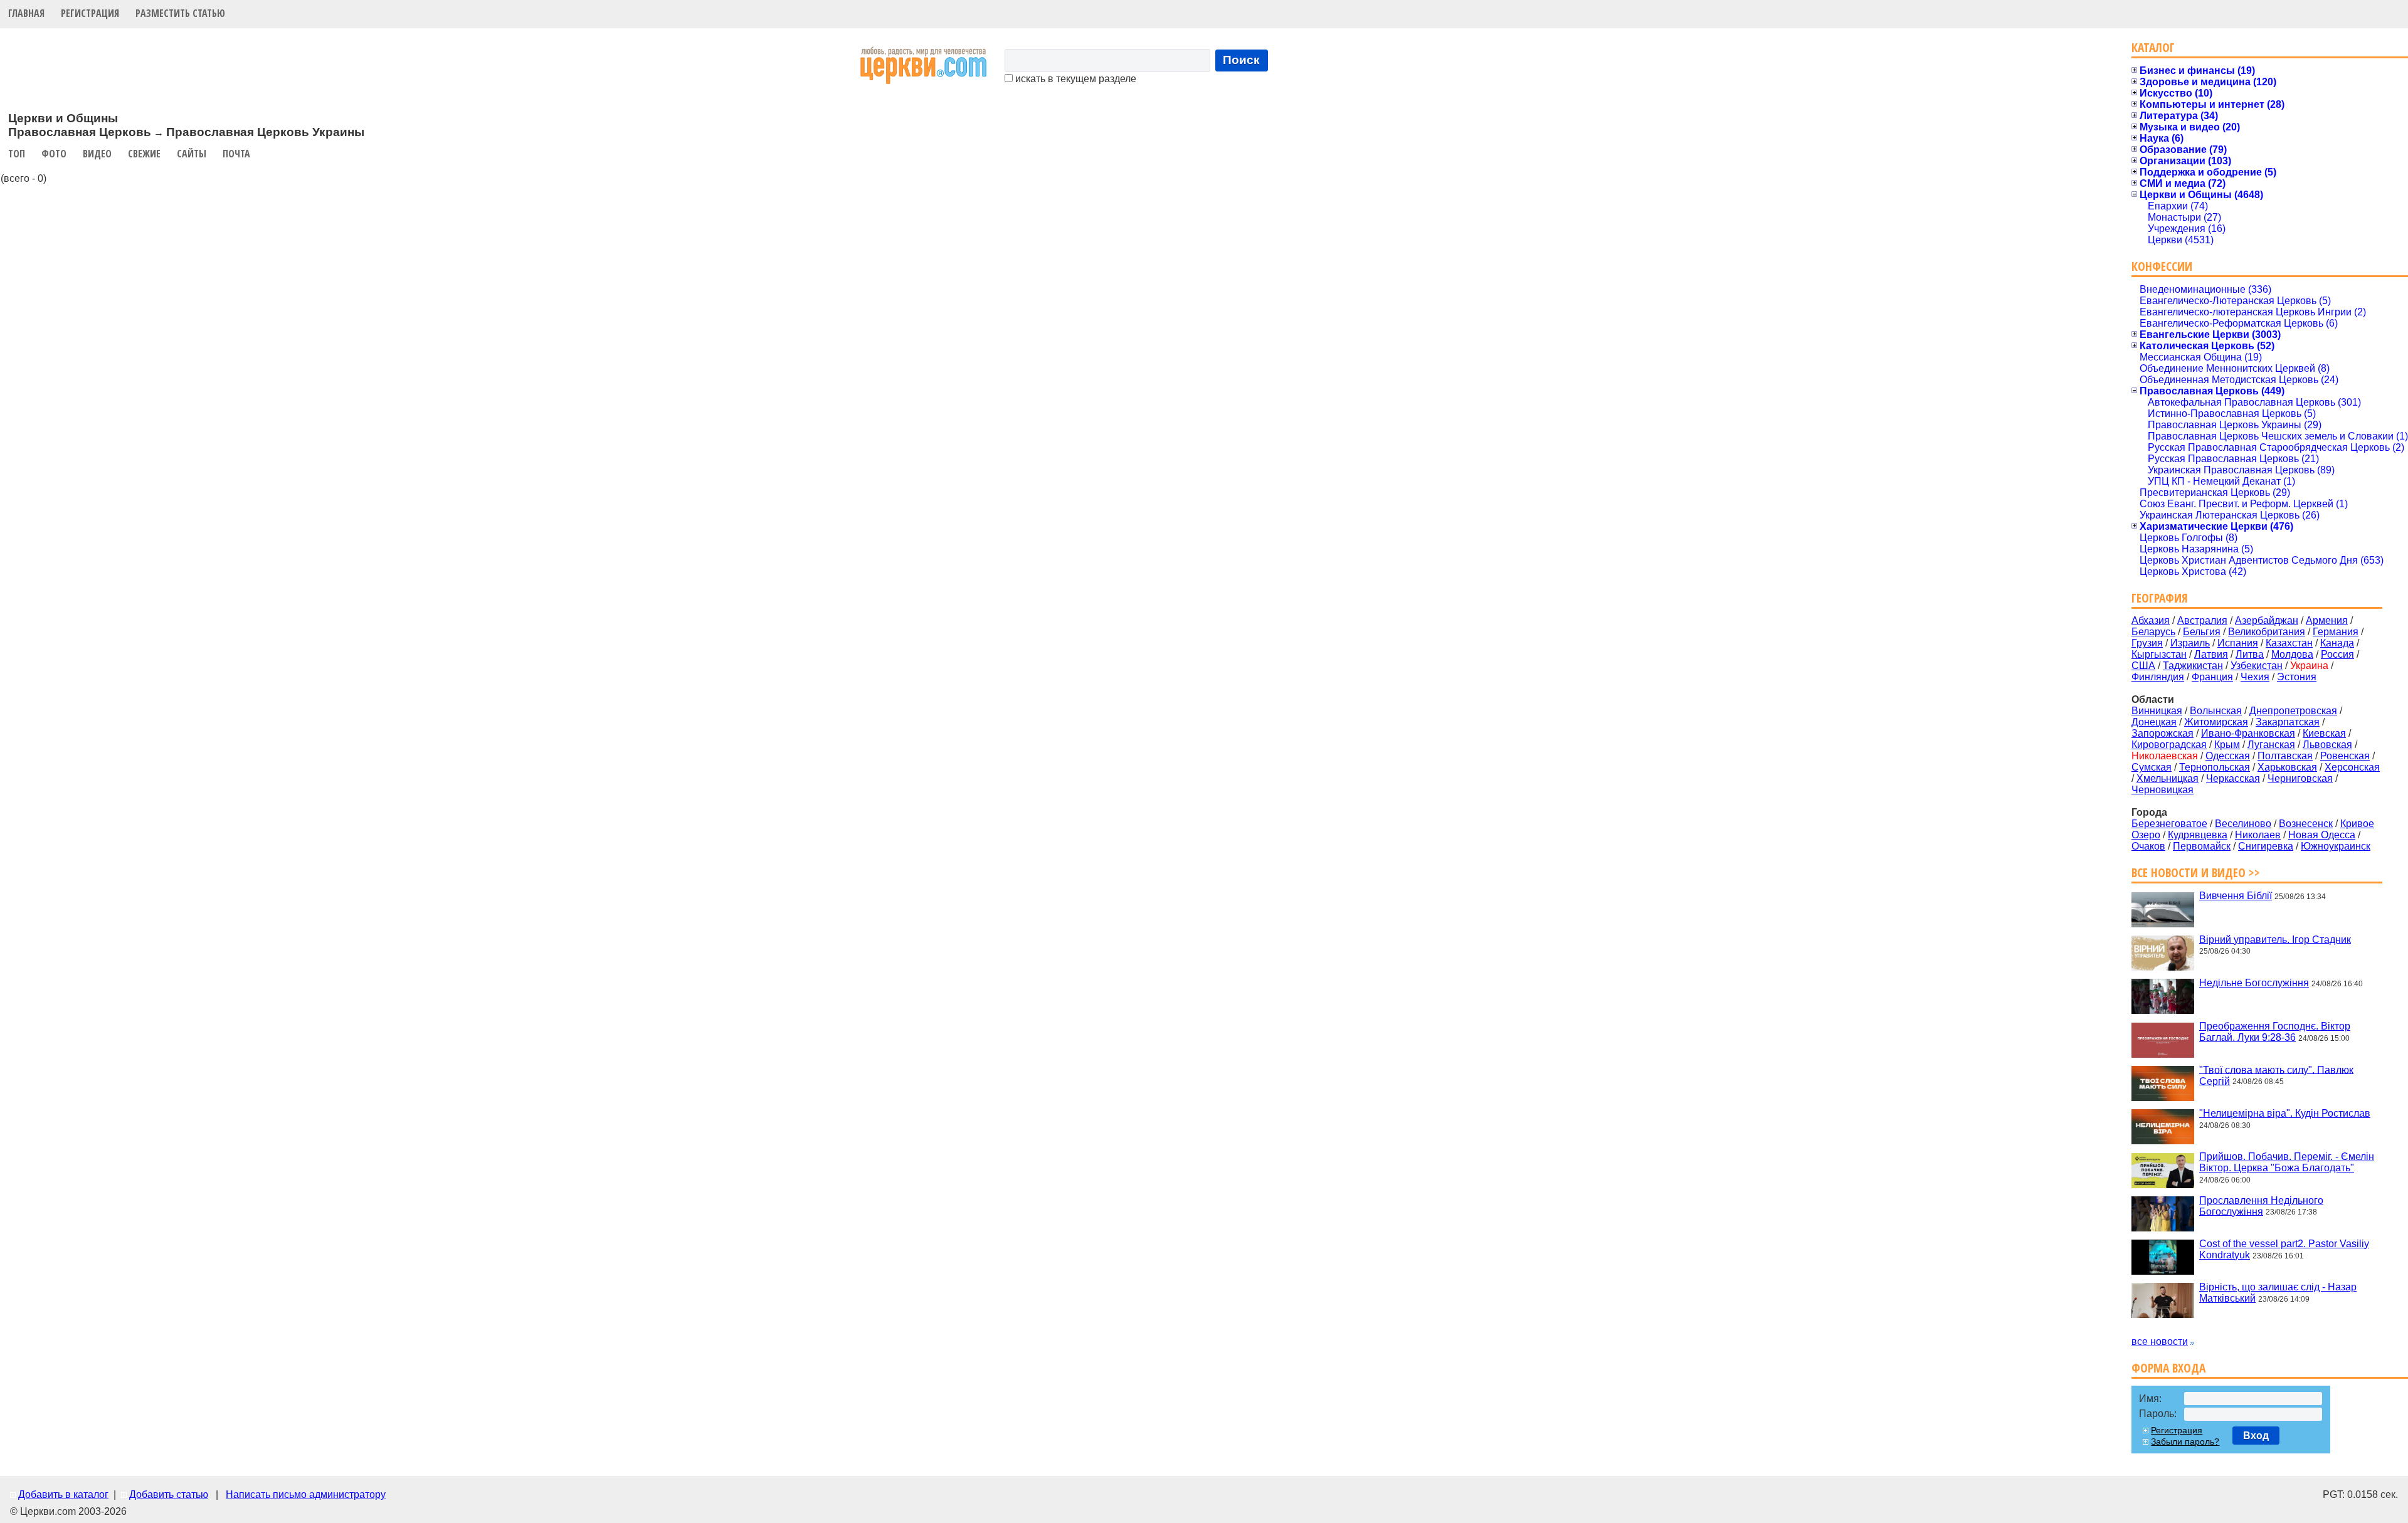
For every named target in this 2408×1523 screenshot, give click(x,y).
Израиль (2190, 643)
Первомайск (2202, 846)
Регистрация (90, 13)
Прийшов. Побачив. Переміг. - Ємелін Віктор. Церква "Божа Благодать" (2287, 1162)
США (2143, 666)
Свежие (144, 154)
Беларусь (2153, 632)
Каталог (2153, 47)
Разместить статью (180, 13)
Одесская (2228, 756)
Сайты (192, 154)
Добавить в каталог (63, 1494)
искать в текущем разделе (1075, 79)
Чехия (2255, 677)
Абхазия (2151, 620)
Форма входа (2168, 1368)
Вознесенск (2306, 824)
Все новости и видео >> (2196, 872)
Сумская (2152, 767)
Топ (17, 154)
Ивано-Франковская (2248, 733)
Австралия (2202, 620)
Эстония (2297, 677)
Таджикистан (2193, 666)
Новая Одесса (2322, 835)
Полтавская (2285, 756)
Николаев (2258, 835)
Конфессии (2162, 266)
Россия (2337, 654)
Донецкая (2154, 722)
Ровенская (2345, 756)
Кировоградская (2169, 745)
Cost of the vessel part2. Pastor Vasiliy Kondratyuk (2284, 1249)
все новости (2160, 1341)
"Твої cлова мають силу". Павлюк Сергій (2276, 1075)
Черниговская (2300, 778)
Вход (2256, 1436)
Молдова (2292, 654)
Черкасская (2233, 778)
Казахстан (2289, 643)
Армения (2327, 620)
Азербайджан (2267, 620)
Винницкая (2157, 711)
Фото (54, 154)
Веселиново (2243, 824)
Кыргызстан (2159, 654)
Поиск (1241, 60)
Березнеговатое (2169, 824)
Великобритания (2267, 632)
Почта (236, 154)
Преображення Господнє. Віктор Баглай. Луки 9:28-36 (2275, 1032)
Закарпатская (2288, 722)
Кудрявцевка (2198, 835)
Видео (97, 154)
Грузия (2147, 643)
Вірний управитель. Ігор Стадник (2275, 939)
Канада (2337, 643)
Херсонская (2352, 767)
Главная (26, 13)
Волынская (2216, 711)
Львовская (2327, 745)
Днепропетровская (2293, 711)
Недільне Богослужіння (2254, 983)
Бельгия (2202, 632)
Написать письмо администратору (306, 1494)
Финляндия (2158, 677)
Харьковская (2287, 767)
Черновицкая (2162, 790)
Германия (2336, 632)
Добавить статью (169, 1494)
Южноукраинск (2336, 846)
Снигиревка (2266, 846)
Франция (2212, 677)
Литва (2250, 654)
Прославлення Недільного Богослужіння (2261, 1205)
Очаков (2148, 846)
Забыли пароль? (2185, 1441)
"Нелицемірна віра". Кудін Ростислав (2285, 1113)
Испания (2238, 643)
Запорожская (2162, 733)
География (2160, 598)
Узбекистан (2257, 666)
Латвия (2211, 654)
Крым (2227, 745)
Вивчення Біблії (2236, 896)
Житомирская (2216, 722)
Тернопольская (2215, 767)
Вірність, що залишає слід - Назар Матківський (2278, 1293)
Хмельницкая (2168, 778)
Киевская (2324, 733)
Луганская (2271, 745)
